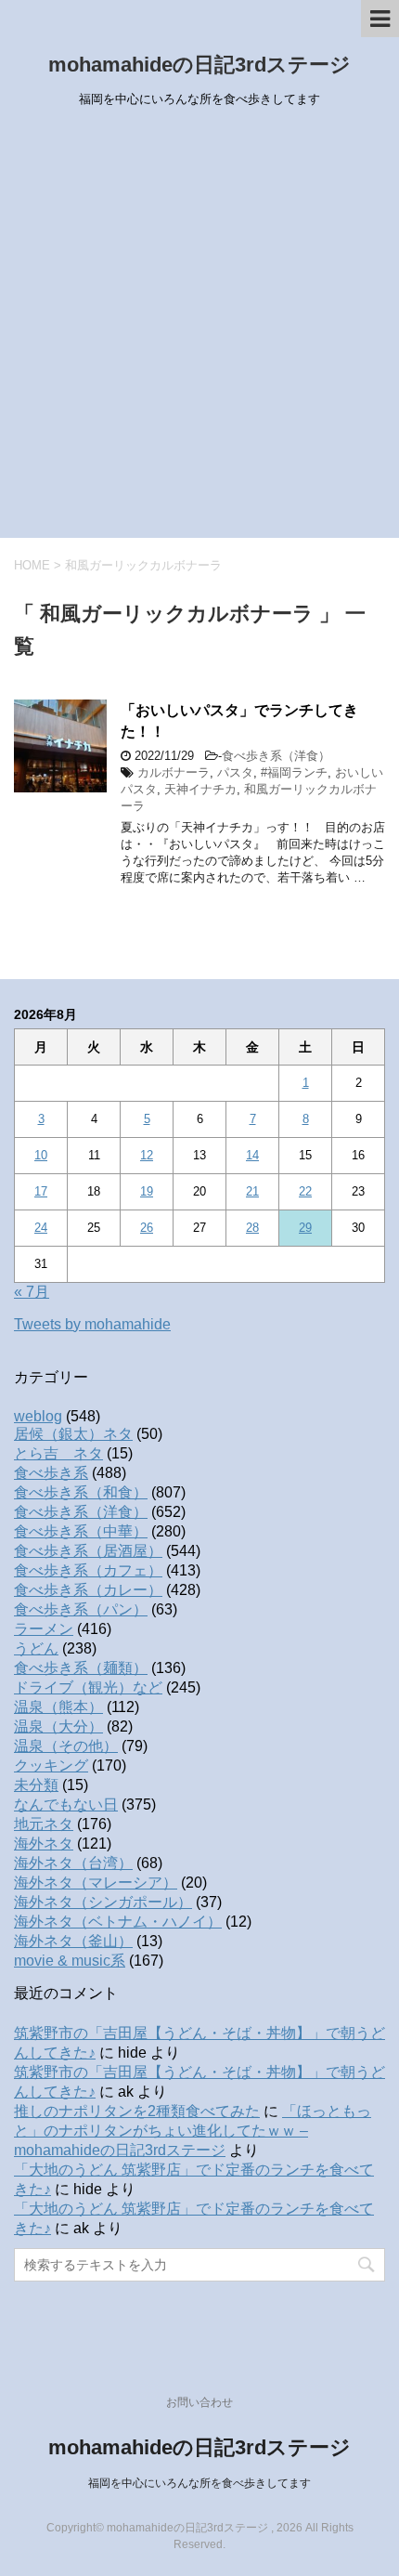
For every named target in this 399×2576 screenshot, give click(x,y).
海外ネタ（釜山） (73, 1941)
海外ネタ (44, 1844)
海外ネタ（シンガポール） (103, 1902)
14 (252, 1155)
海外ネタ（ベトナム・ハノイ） (118, 1922)
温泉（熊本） (58, 1707)
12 (147, 1155)
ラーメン (44, 1629)
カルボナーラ (174, 772)
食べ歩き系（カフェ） (88, 1570)
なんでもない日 (66, 1805)
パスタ (235, 772)
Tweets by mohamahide (92, 1324)
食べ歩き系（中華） (81, 1531)
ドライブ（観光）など (88, 1687)
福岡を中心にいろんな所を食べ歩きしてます (199, 2483)
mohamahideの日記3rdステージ (199, 65)
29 (305, 1228)
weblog (38, 1416)
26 (147, 1228)
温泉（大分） (58, 1726)
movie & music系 (70, 1961)
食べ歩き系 (51, 1473)
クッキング (51, 1765)
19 (147, 1191)
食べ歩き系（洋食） (276, 756)
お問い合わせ (199, 2402)
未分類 (36, 1785)
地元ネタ (44, 1824)
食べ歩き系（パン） (81, 1609)
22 (305, 1191)
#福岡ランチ (294, 772)
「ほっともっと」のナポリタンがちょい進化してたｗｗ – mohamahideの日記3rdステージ (193, 2131)
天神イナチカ (200, 789)
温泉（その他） (66, 1746)
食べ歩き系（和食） (81, 1492)
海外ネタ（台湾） (73, 1863)
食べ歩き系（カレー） (88, 1590)
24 (41, 1228)
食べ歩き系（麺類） (81, 1668)
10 (41, 1155)
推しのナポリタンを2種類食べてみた (137, 2111)
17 (41, 1191)
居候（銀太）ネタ (73, 1434)
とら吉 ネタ (58, 1453)
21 (252, 1191)
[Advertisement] (199, 329)
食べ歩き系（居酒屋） (88, 1551)
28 (252, 1228)
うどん (36, 1648)
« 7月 (32, 1292)
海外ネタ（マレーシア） (96, 1883)
